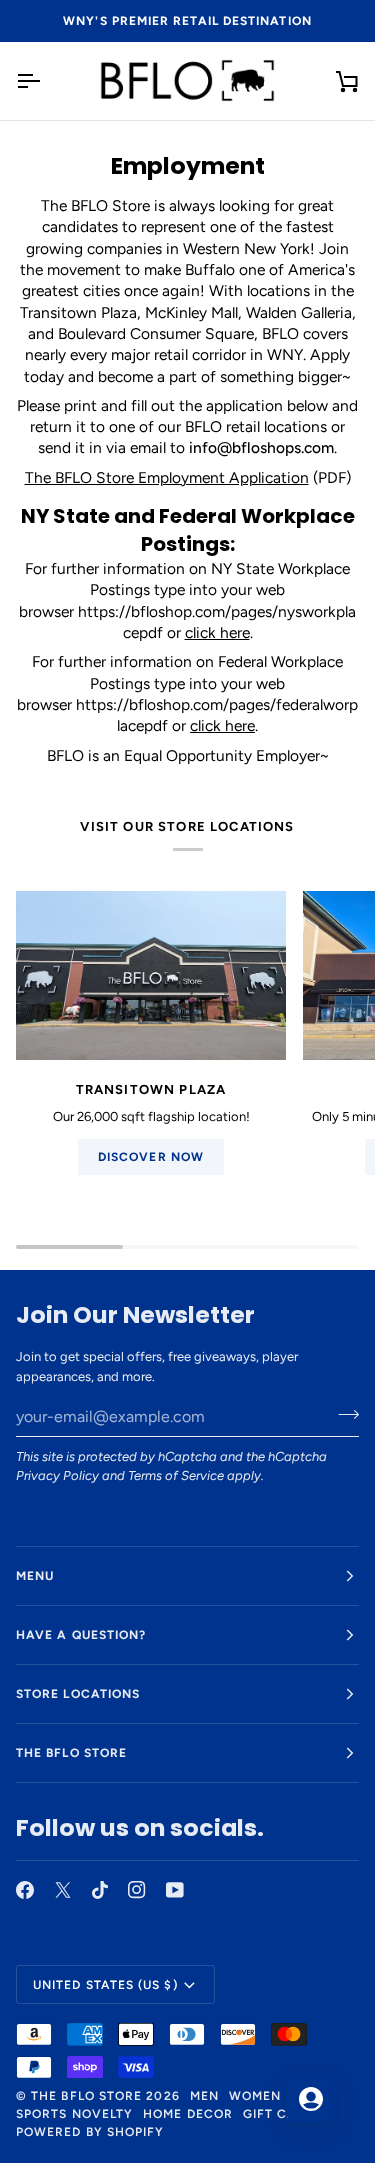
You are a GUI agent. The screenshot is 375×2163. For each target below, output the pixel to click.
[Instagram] (137, 1890)
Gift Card (279, 2114)
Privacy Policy (57, 1475)
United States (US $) (105, 1985)
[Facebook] (25, 1890)
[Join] (342, 1414)
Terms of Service (176, 1475)
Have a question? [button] (81, 1635)
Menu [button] (35, 1576)
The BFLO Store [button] (71, 1753)
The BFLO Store (86, 2096)
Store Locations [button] (78, 1694)
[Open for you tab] (311, 2099)
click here (217, 632)
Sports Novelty (74, 2114)
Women (255, 2096)
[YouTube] (175, 1890)
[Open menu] (46, 81)
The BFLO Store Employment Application (167, 476)
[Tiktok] (100, 1890)
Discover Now (151, 1157)
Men (204, 2096)
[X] (63, 1890)
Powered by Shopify (90, 2132)
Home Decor (188, 2114)
